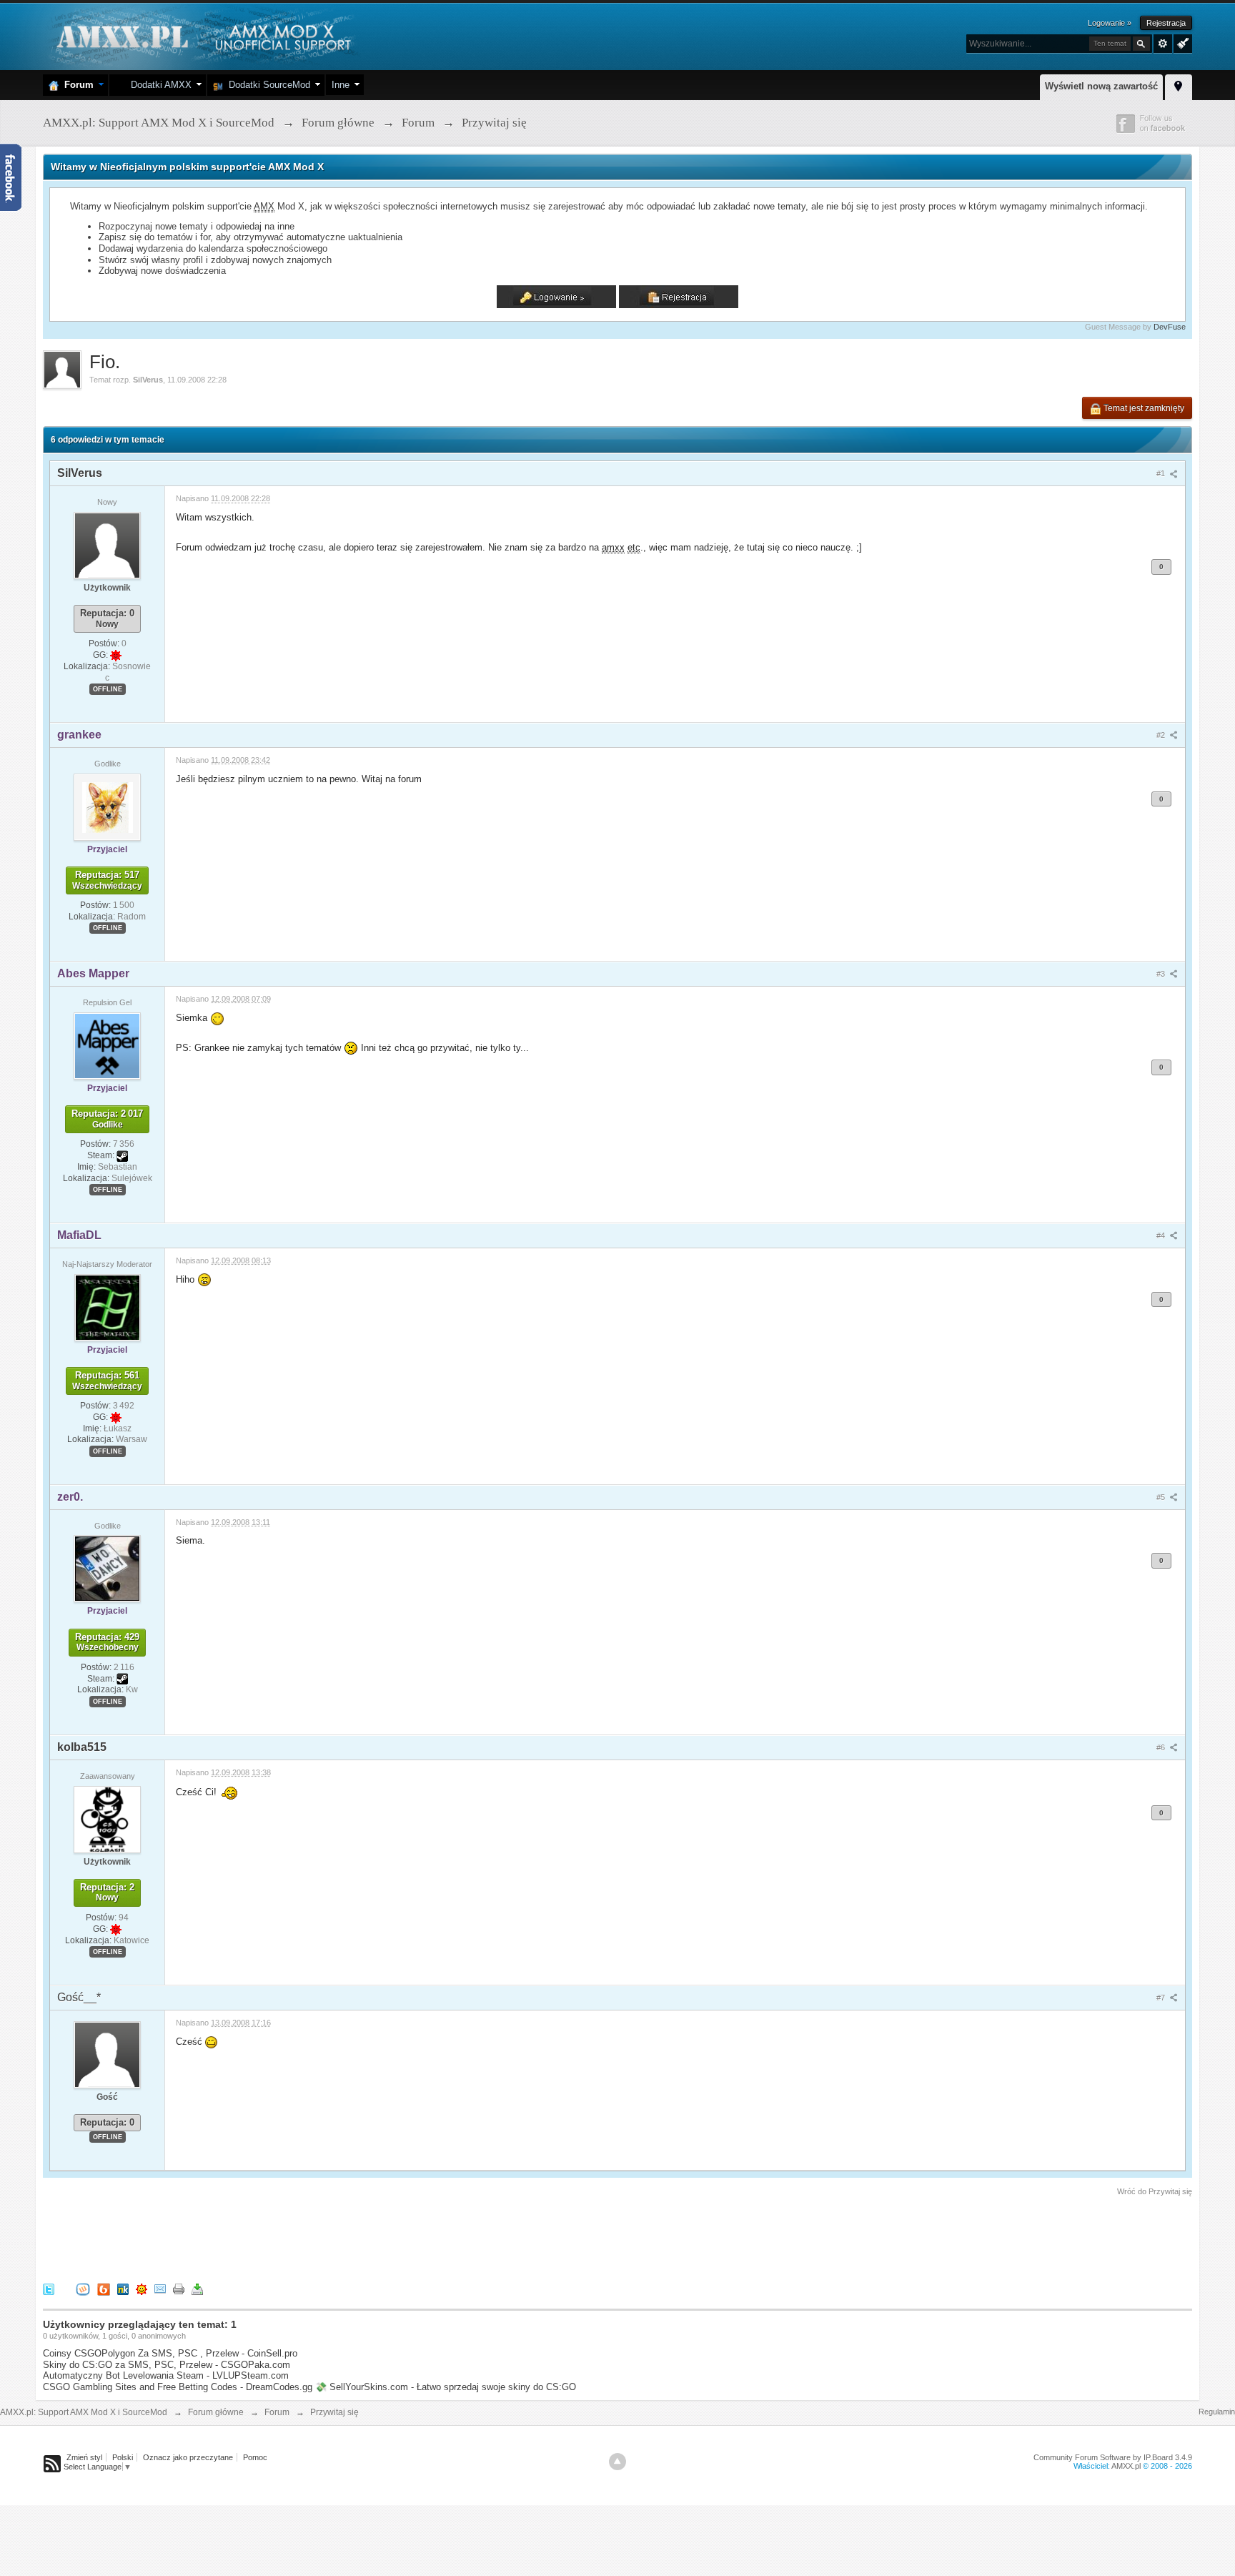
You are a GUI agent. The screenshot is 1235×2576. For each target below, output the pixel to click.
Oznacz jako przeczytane (188, 2457)
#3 (1162, 974)
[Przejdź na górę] (617, 2462)
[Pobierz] (197, 2289)
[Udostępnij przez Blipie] (104, 2289)
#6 (1162, 1747)
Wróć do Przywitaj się (1155, 2191)
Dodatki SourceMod (267, 85)
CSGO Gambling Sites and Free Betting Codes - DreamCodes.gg (178, 2387)
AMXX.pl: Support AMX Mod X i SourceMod (84, 2412)
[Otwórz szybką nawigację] (1179, 85)
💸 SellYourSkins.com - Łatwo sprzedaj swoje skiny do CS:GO (446, 2387)
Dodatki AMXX (158, 85)
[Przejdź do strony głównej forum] (202, 35)
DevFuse (1170, 327)
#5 (1162, 1497)
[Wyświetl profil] (107, 545)
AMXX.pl (1126, 2466)
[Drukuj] (179, 2289)
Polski (123, 2457)
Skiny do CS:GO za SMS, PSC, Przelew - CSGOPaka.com (167, 2365)
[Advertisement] (303, 2237)
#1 (1162, 473)
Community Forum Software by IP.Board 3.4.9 (1113, 2457)
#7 (1162, 1998)
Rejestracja (1166, 23)
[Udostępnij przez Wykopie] (83, 2289)
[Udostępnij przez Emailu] (160, 2289)
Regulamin (1217, 2412)
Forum (76, 85)
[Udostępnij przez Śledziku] (123, 2289)
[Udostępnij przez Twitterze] (49, 2289)
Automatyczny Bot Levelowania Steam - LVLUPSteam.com (166, 2375)
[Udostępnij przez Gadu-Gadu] (142, 2289)
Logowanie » (1110, 23)
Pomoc (255, 2457)
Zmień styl (84, 2457)
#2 (1162, 735)
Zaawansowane (1163, 44)
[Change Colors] (1181, 42)
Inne (341, 85)
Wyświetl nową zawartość (1101, 86)
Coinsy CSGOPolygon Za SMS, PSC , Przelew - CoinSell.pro (170, 2353)
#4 (1162, 1235)
